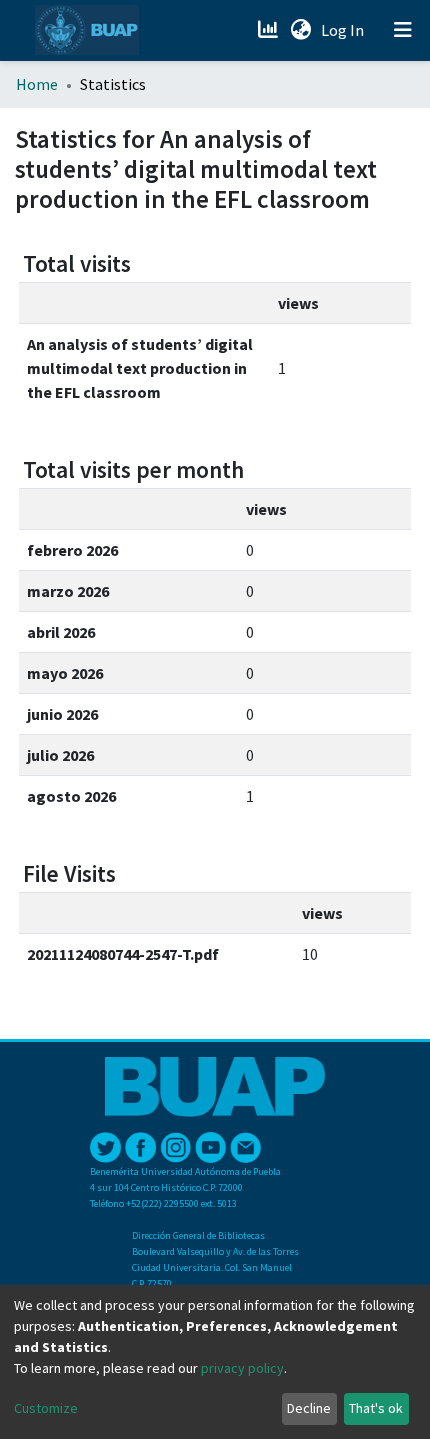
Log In (344, 30)
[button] (300, 30)
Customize (46, 1408)
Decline (309, 1408)
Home (37, 84)
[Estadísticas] (269, 30)
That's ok (376, 1408)
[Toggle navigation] (403, 30)
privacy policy (242, 1368)
